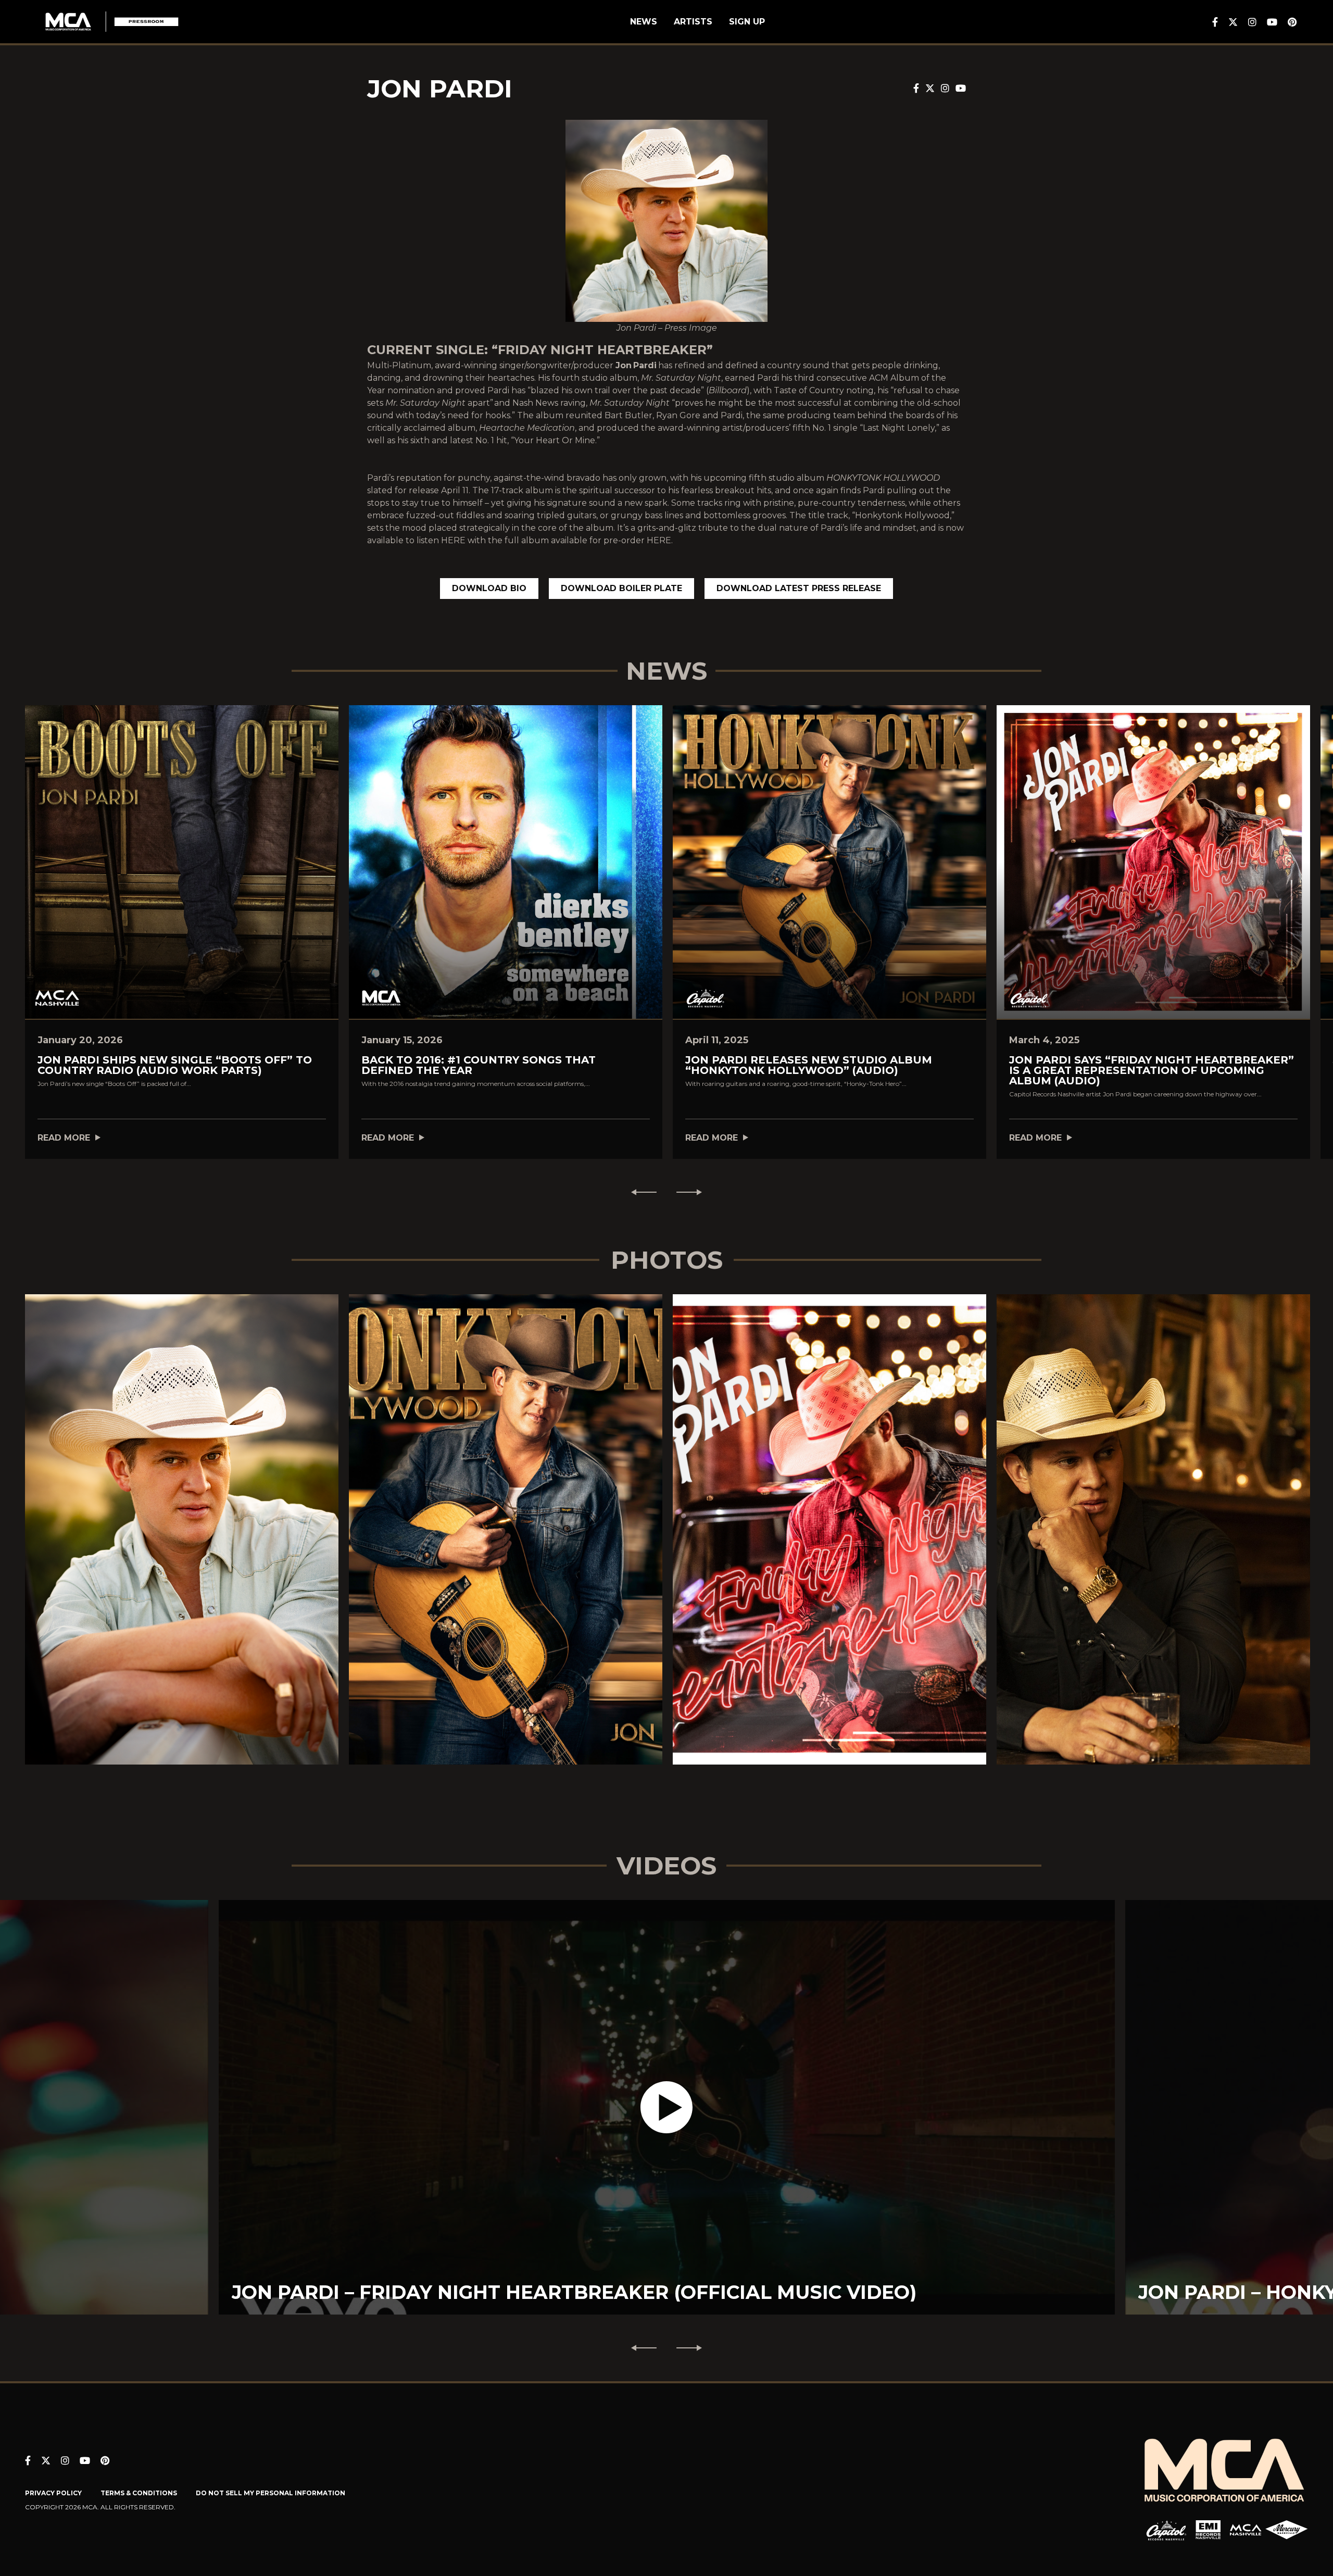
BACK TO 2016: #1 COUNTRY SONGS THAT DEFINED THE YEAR (479, 1065)
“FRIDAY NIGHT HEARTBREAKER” (602, 350)
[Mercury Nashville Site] (1287, 2530)
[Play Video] (666, 2107)
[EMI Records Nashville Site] (1208, 2530)
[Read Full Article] (182, 862)
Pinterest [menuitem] (1292, 22)
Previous (639, 1192)
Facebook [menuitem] (1215, 22)
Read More (64, 1138)
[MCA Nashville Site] (1246, 2530)
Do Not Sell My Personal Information (271, 2493)
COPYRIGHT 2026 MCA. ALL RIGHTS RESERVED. (100, 2507)
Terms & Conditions (139, 2493)
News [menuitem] (644, 22)
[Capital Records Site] (1166, 2530)
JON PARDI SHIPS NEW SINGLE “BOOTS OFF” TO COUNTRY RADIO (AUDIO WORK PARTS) (175, 1065)
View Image (182, 1511)
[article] (667, 2107)
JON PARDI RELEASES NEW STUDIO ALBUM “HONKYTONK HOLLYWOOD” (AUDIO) (809, 1065)
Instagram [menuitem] (1252, 22)
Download (182, 1540)
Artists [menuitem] (693, 22)
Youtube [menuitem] (1272, 22)
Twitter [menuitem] (1233, 22)
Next (694, 1192)
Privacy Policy (53, 2493)
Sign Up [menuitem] (747, 22)
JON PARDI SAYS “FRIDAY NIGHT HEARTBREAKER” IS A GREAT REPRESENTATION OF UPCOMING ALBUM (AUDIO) (1152, 1070)
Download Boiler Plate (621, 588)
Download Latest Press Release (799, 588)
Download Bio (489, 588)
